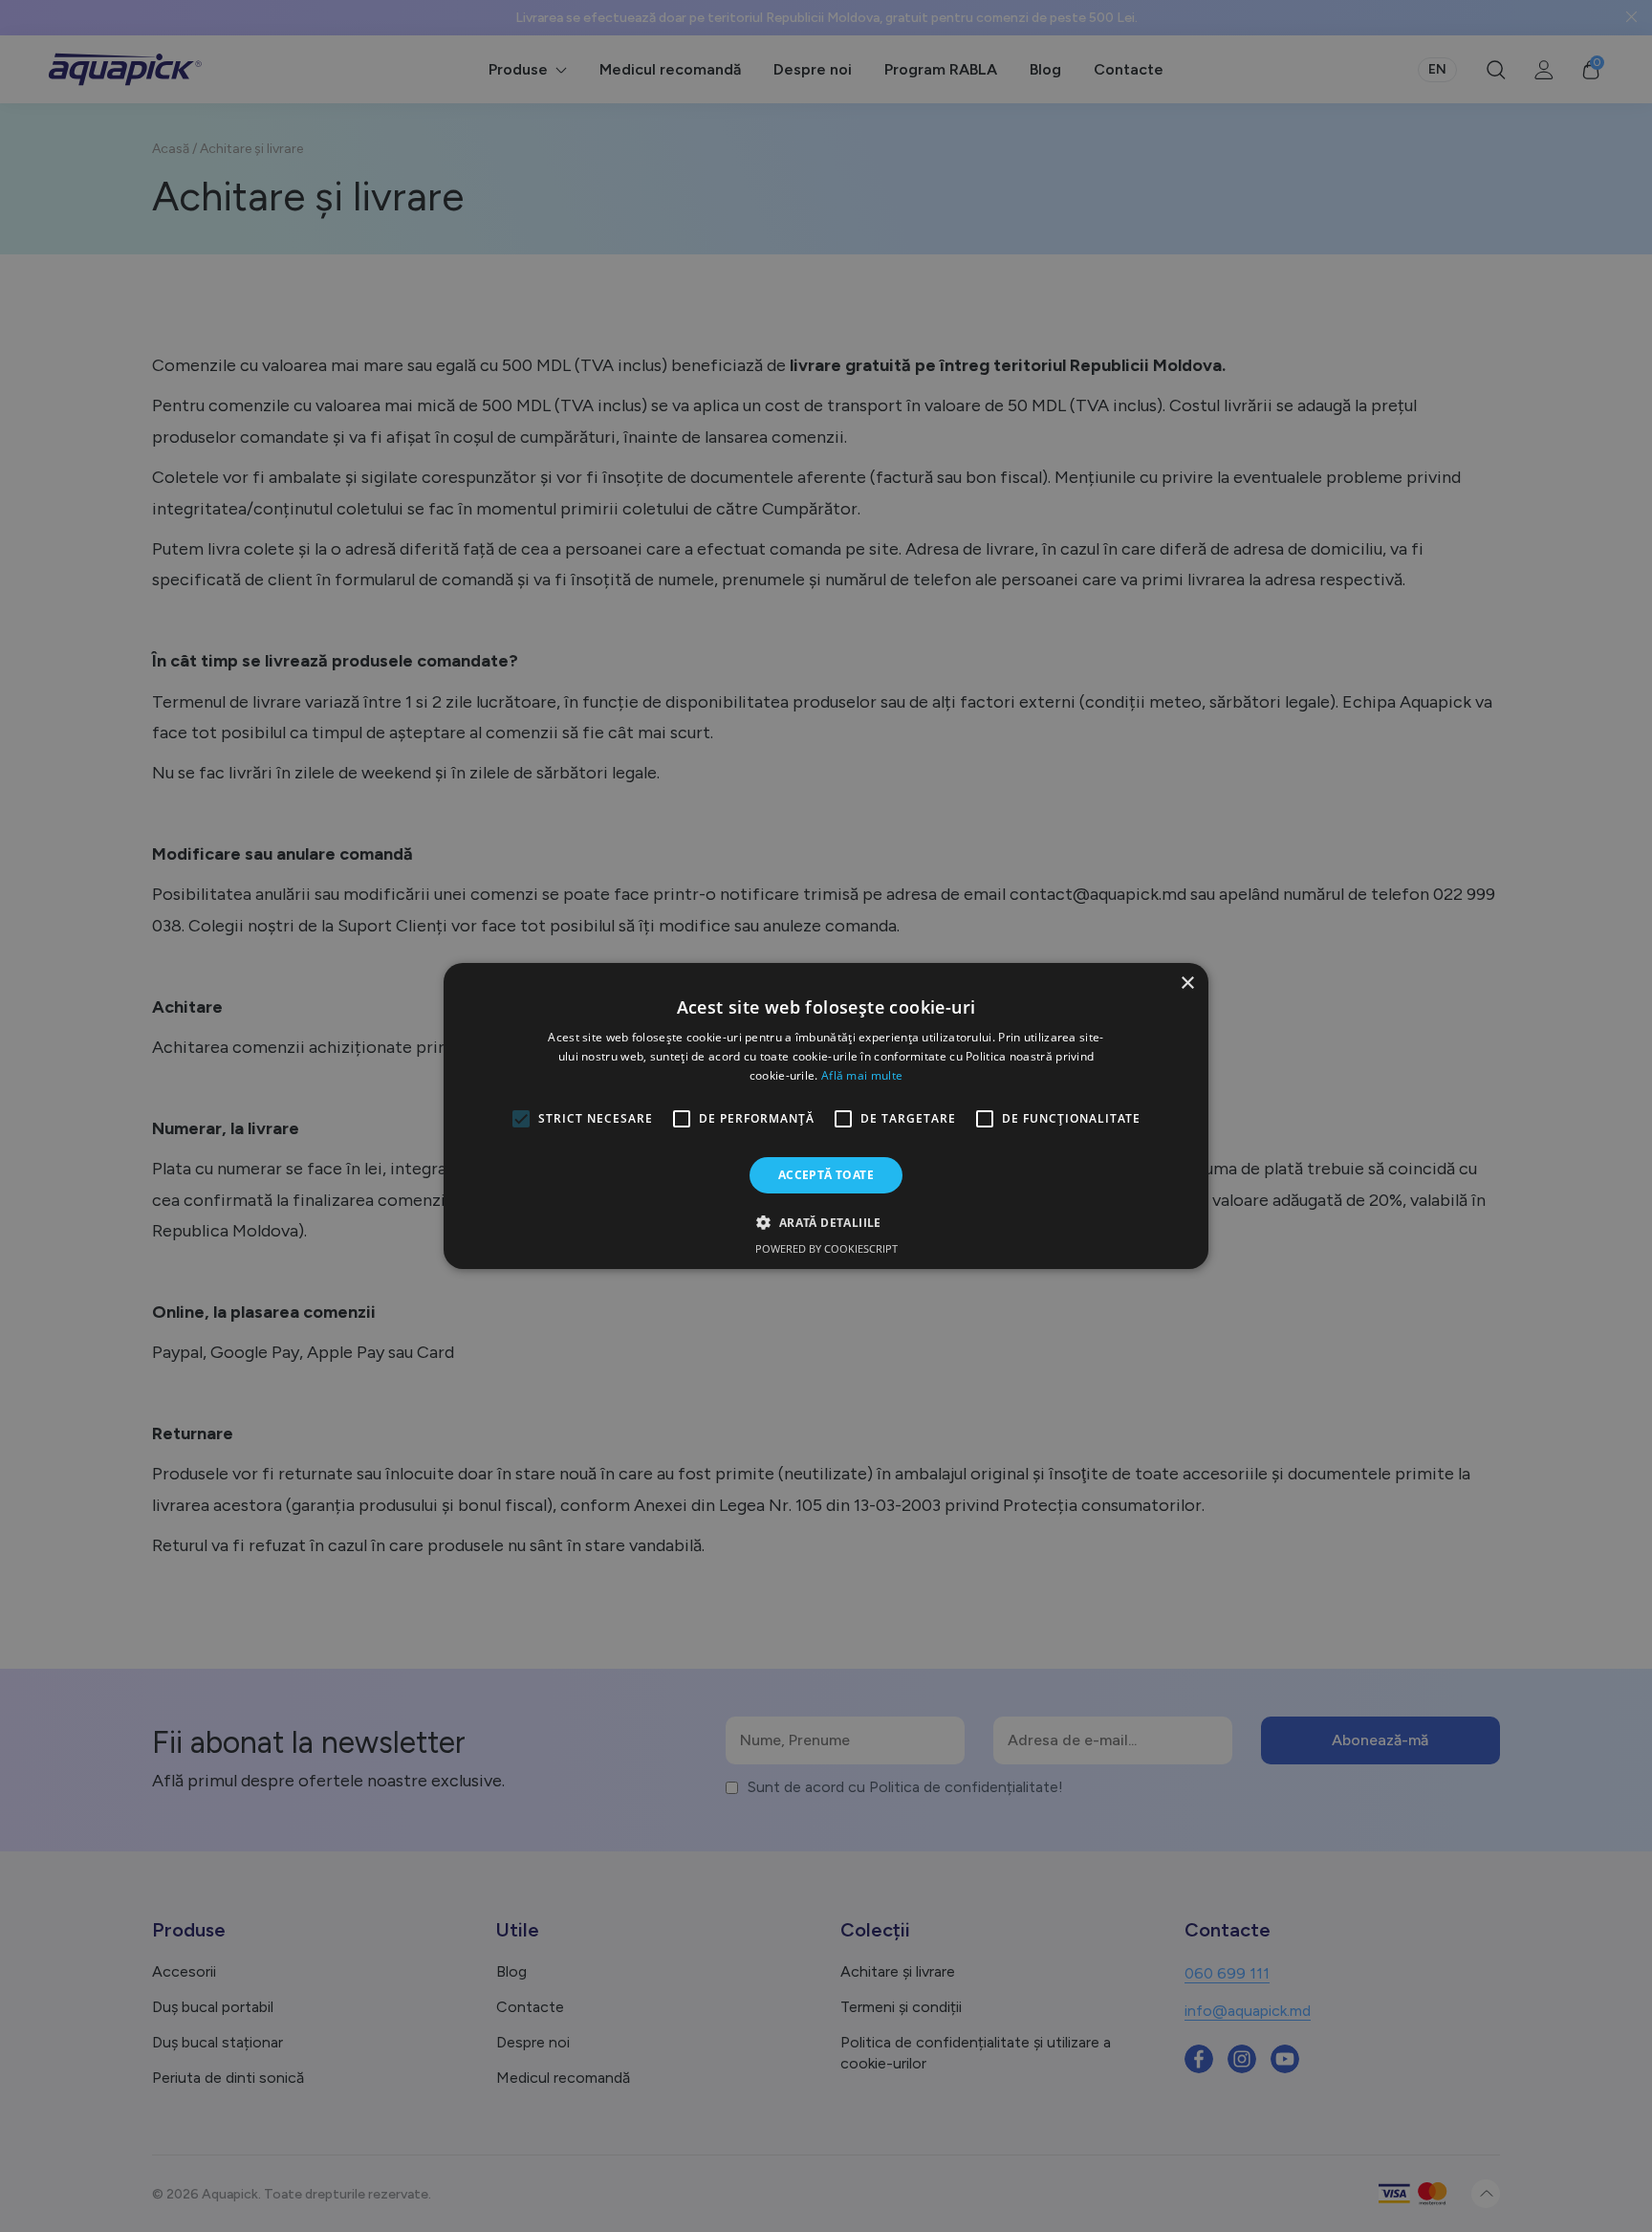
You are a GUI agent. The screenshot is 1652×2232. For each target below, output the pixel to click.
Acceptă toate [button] (826, 1175)
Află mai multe (862, 1075)
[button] (826, 1222)
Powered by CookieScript (826, 1248)
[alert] (826, 1116)
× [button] (1187, 984)
